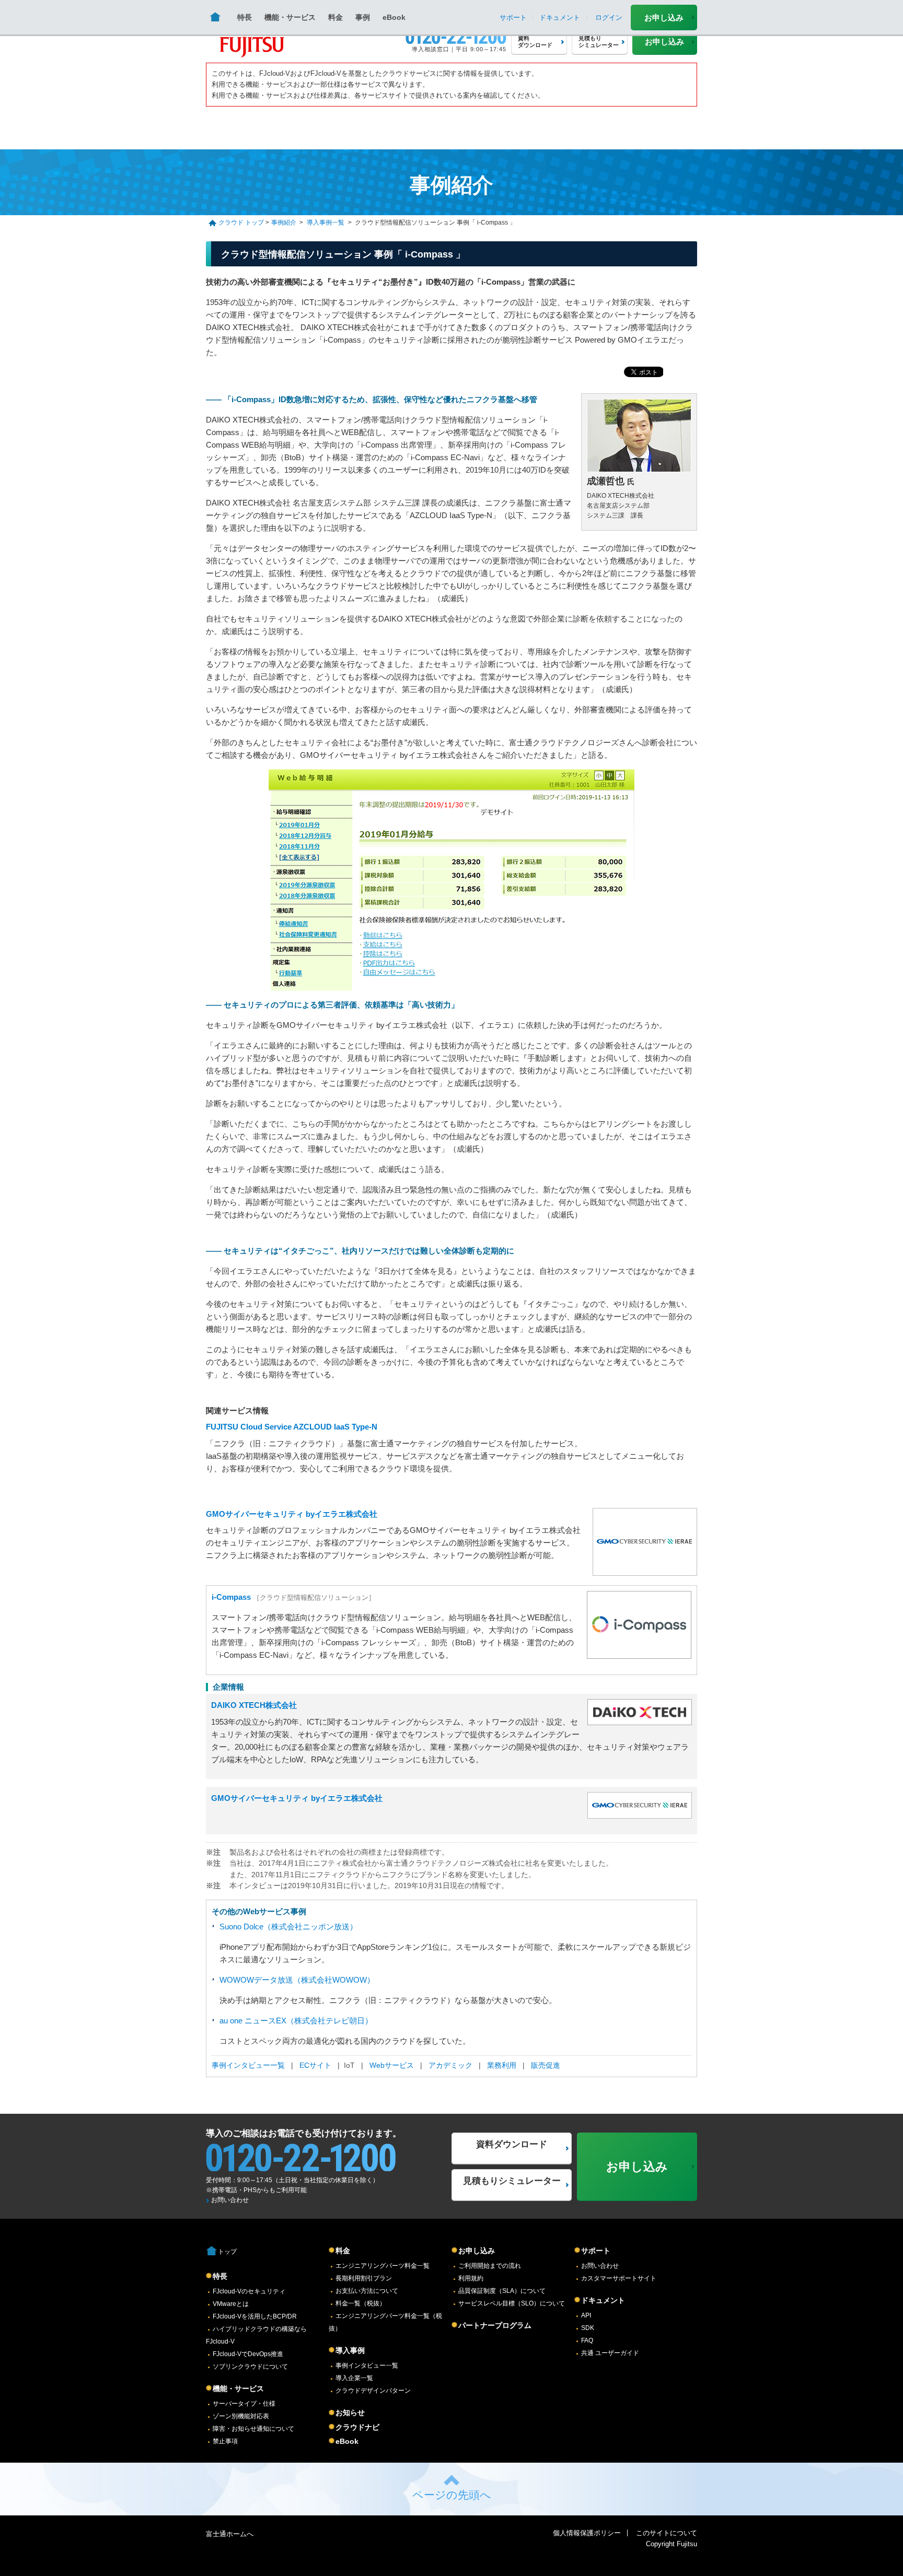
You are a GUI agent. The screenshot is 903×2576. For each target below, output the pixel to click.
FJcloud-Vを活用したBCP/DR (255, 2316)
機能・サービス (290, 17)
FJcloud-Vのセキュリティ (249, 2291)
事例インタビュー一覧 (248, 2065)
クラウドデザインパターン (373, 2391)
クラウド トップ (241, 223)
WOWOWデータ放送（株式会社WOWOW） (297, 1980)
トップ (227, 2252)
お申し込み (664, 17)
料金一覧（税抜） (361, 2303)
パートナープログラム (495, 2325)
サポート (596, 2251)
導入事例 (350, 2350)
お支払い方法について (367, 2291)
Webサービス (392, 2065)
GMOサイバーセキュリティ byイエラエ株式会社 (292, 1514)
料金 (335, 17)
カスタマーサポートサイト (619, 2278)
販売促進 (545, 2065)
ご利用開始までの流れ (490, 2266)
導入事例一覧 (326, 223)
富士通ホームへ (230, 2534)
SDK (588, 2328)
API (586, 2315)
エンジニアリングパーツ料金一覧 (383, 2266)
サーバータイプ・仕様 (244, 2404)
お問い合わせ (230, 2200)
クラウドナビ (357, 2427)
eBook (394, 17)
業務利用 (502, 2065)
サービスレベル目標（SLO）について (512, 2303)
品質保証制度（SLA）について (502, 2291)
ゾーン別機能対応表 (241, 2416)
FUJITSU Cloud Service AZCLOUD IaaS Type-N (292, 1427)
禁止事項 (225, 2441)
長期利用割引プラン (364, 2278)
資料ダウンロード (512, 2144)
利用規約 (471, 2278)
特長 (245, 17)
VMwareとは (231, 2304)
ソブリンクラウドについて (250, 2367)
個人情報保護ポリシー (587, 2533)
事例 (363, 17)
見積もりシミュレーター (512, 2181)
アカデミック (450, 2065)
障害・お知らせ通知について (253, 2429)
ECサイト (315, 2065)
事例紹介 (284, 223)
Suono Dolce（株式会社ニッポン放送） (288, 1927)
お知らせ (350, 2413)
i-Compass (232, 1597)
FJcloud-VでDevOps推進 (248, 2354)
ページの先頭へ (452, 2495)
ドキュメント (603, 2300)
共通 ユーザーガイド (610, 2353)
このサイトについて (667, 2533)
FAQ (587, 2340)
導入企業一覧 (354, 2378)
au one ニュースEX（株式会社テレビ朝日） (296, 2021)
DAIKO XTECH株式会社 (254, 1705)
